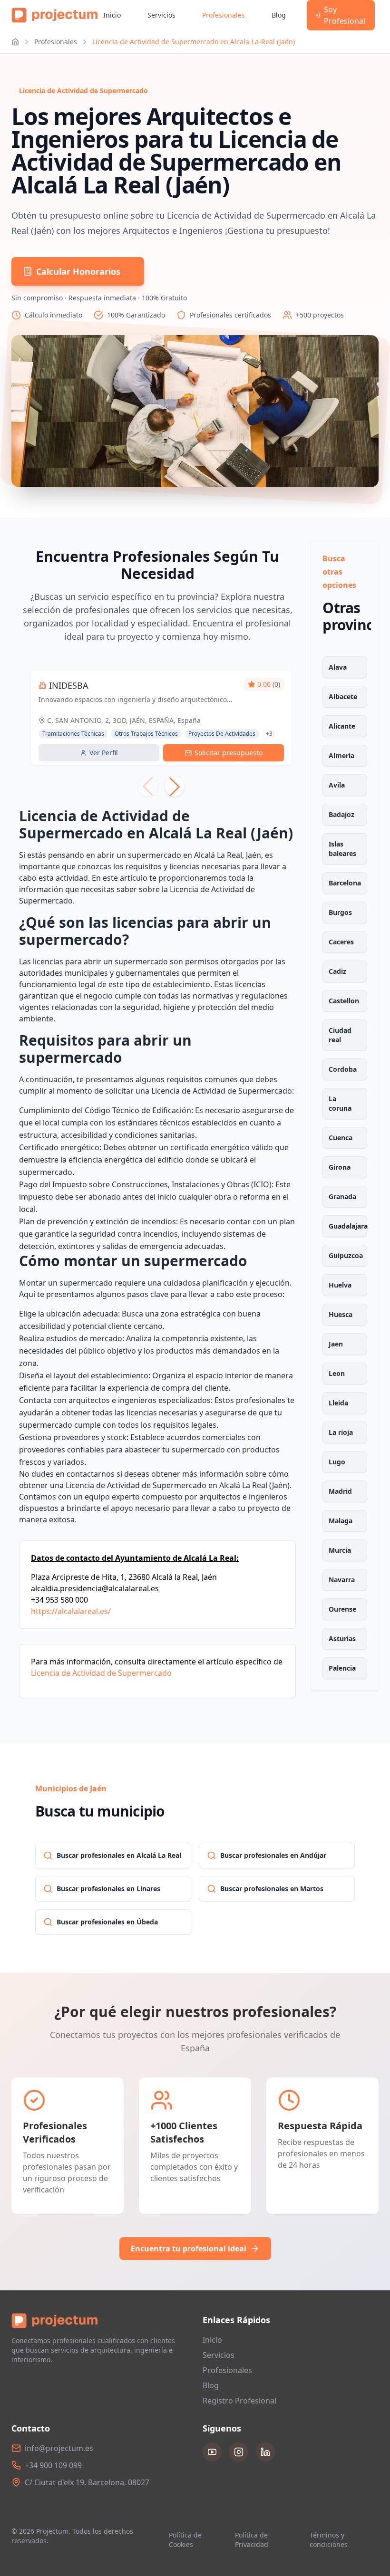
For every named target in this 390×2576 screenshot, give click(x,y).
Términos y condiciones (329, 2540)
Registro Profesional (239, 2401)
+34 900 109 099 (53, 2465)
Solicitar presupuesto (229, 753)
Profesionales (224, 15)
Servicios (161, 15)
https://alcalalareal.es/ (71, 1611)
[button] (175, 787)
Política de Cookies (185, 2540)
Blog (279, 15)
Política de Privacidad (252, 2540)
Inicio (112, 15)
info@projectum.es (59, 2448)
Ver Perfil (104, 753)
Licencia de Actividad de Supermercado (101, 1673)
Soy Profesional (345, 15)
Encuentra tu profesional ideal (189, 2249)
